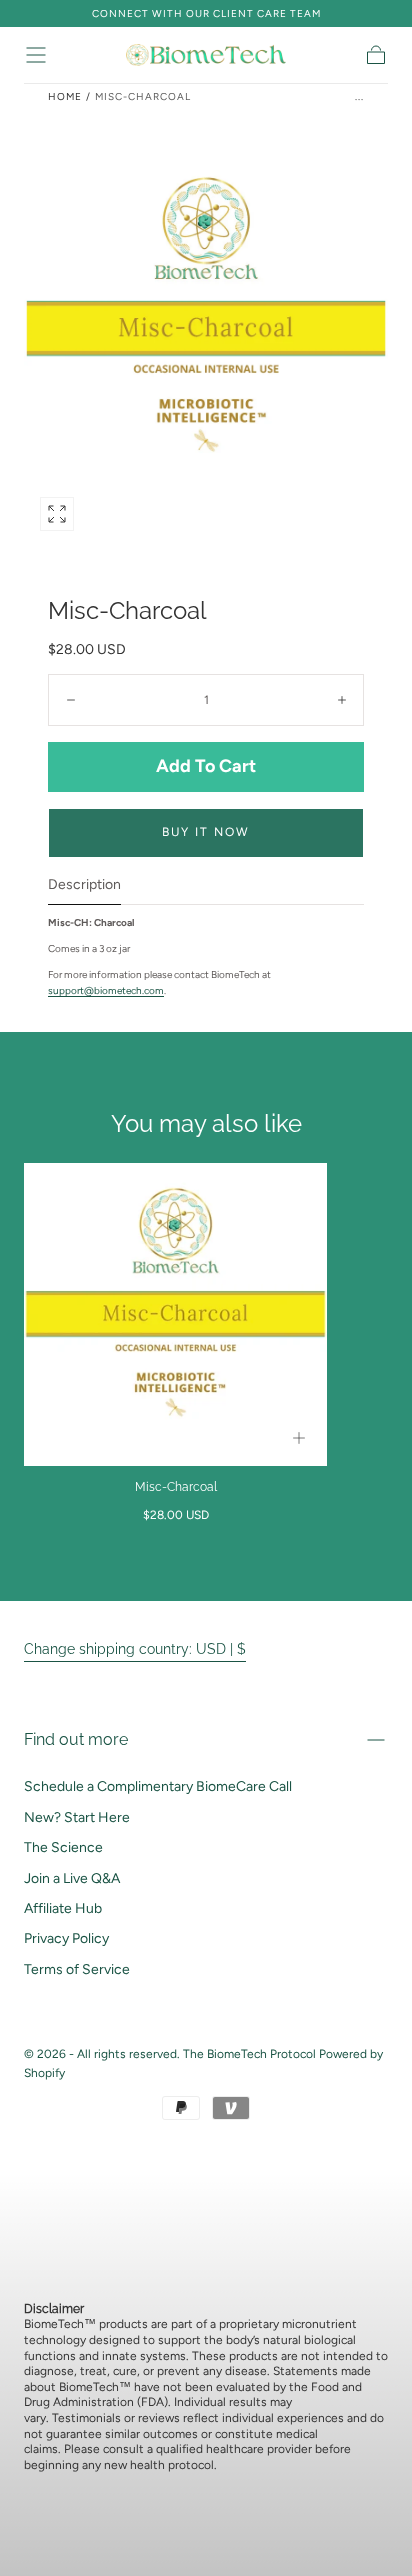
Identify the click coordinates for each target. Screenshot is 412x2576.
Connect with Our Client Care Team (206, 13)
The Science (63, 1847)
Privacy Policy (66, 1938)
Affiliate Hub (63, 1908)
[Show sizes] (299, 1438)
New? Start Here (77, 1817)
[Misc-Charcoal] (175, 1314)
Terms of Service (77, 1969)
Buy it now (206, 832)
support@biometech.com (106, 990)
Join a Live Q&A (72, 1878)
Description (84, 885)
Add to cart (206, 766)
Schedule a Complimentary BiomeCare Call (158, 1786)
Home (65, 96)
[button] (36, 55)
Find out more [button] (76, 1739)
